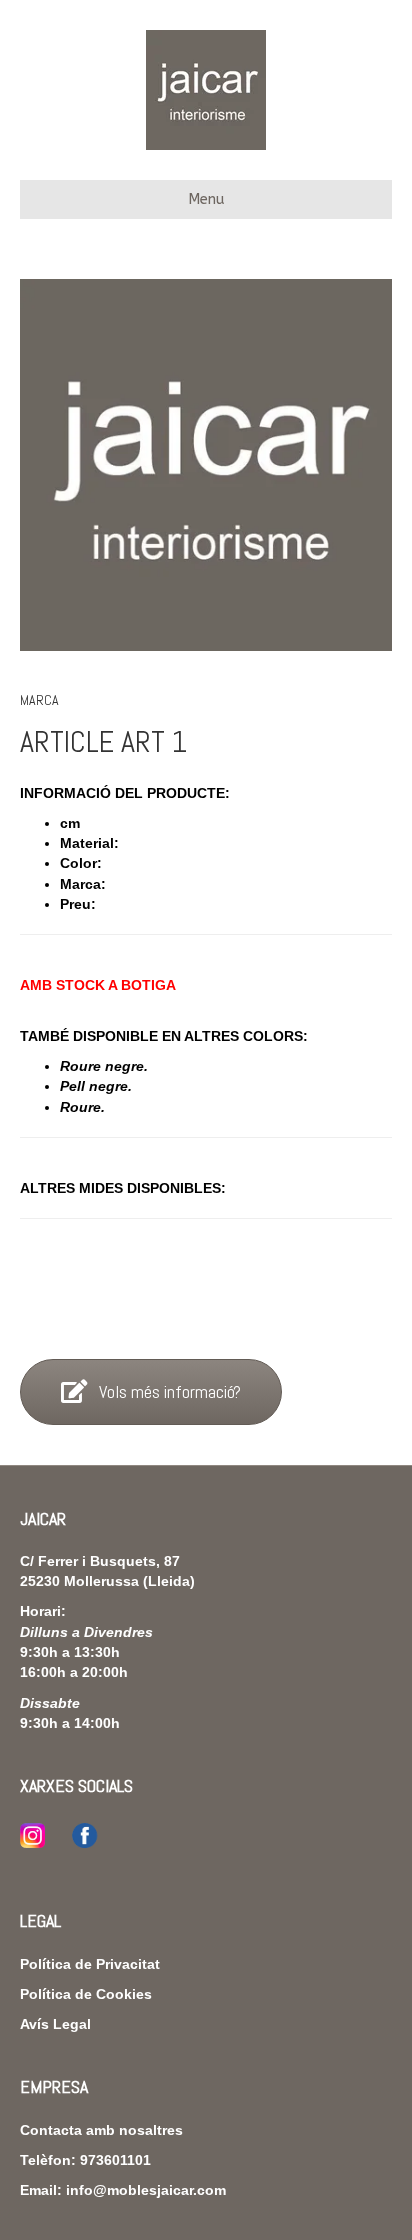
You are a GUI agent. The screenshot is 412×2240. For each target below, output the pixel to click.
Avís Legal (55, 2024)
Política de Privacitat (90, 1964)
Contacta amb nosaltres (101, 2130)
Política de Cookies (86, 1994)
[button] (151, 1391)
